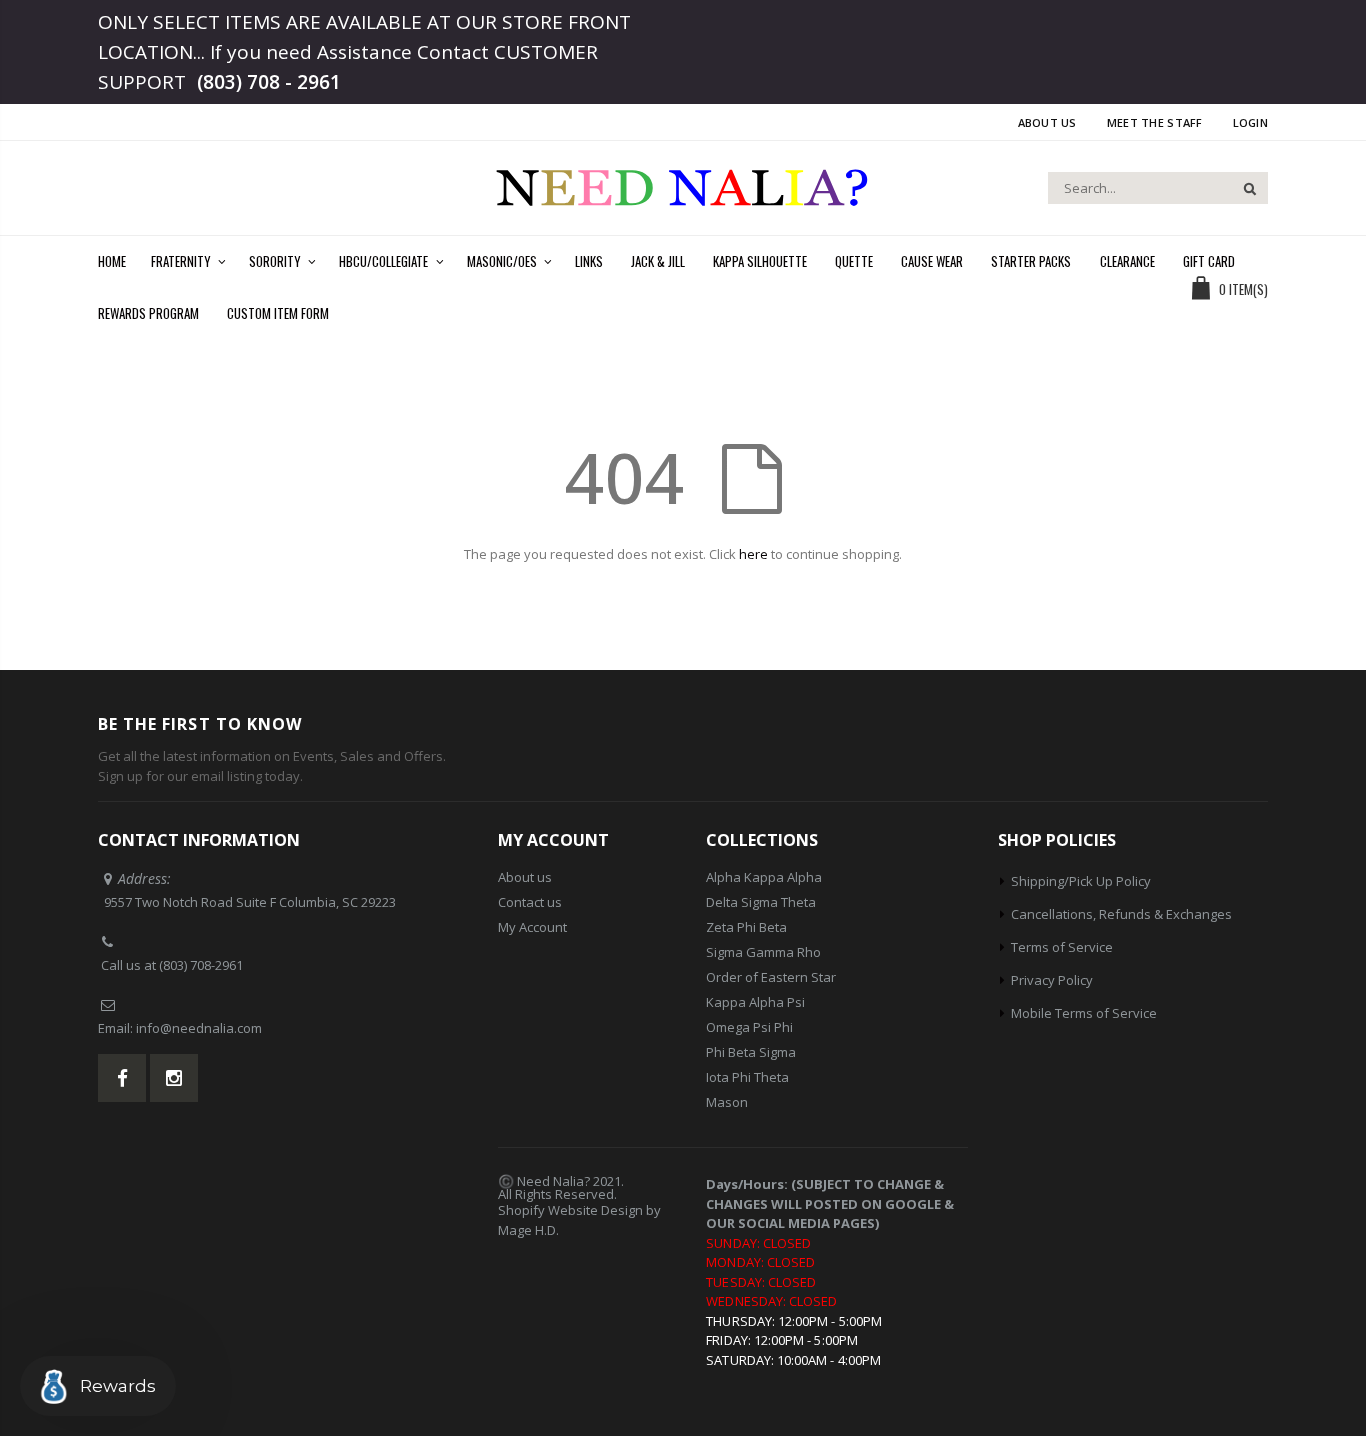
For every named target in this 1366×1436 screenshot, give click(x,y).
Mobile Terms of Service (1084, 1013)
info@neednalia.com (199, 1028)
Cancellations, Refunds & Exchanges (1121, 914)
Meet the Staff (1155, 122)
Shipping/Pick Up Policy (1081, 881)
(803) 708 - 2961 (269, 82)
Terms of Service (1062, 947)
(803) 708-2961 (201, 965)
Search (1242, 188)
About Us (1047, 122)
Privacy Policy (1052, 980)
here (753, 554)
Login (1250, 122)
